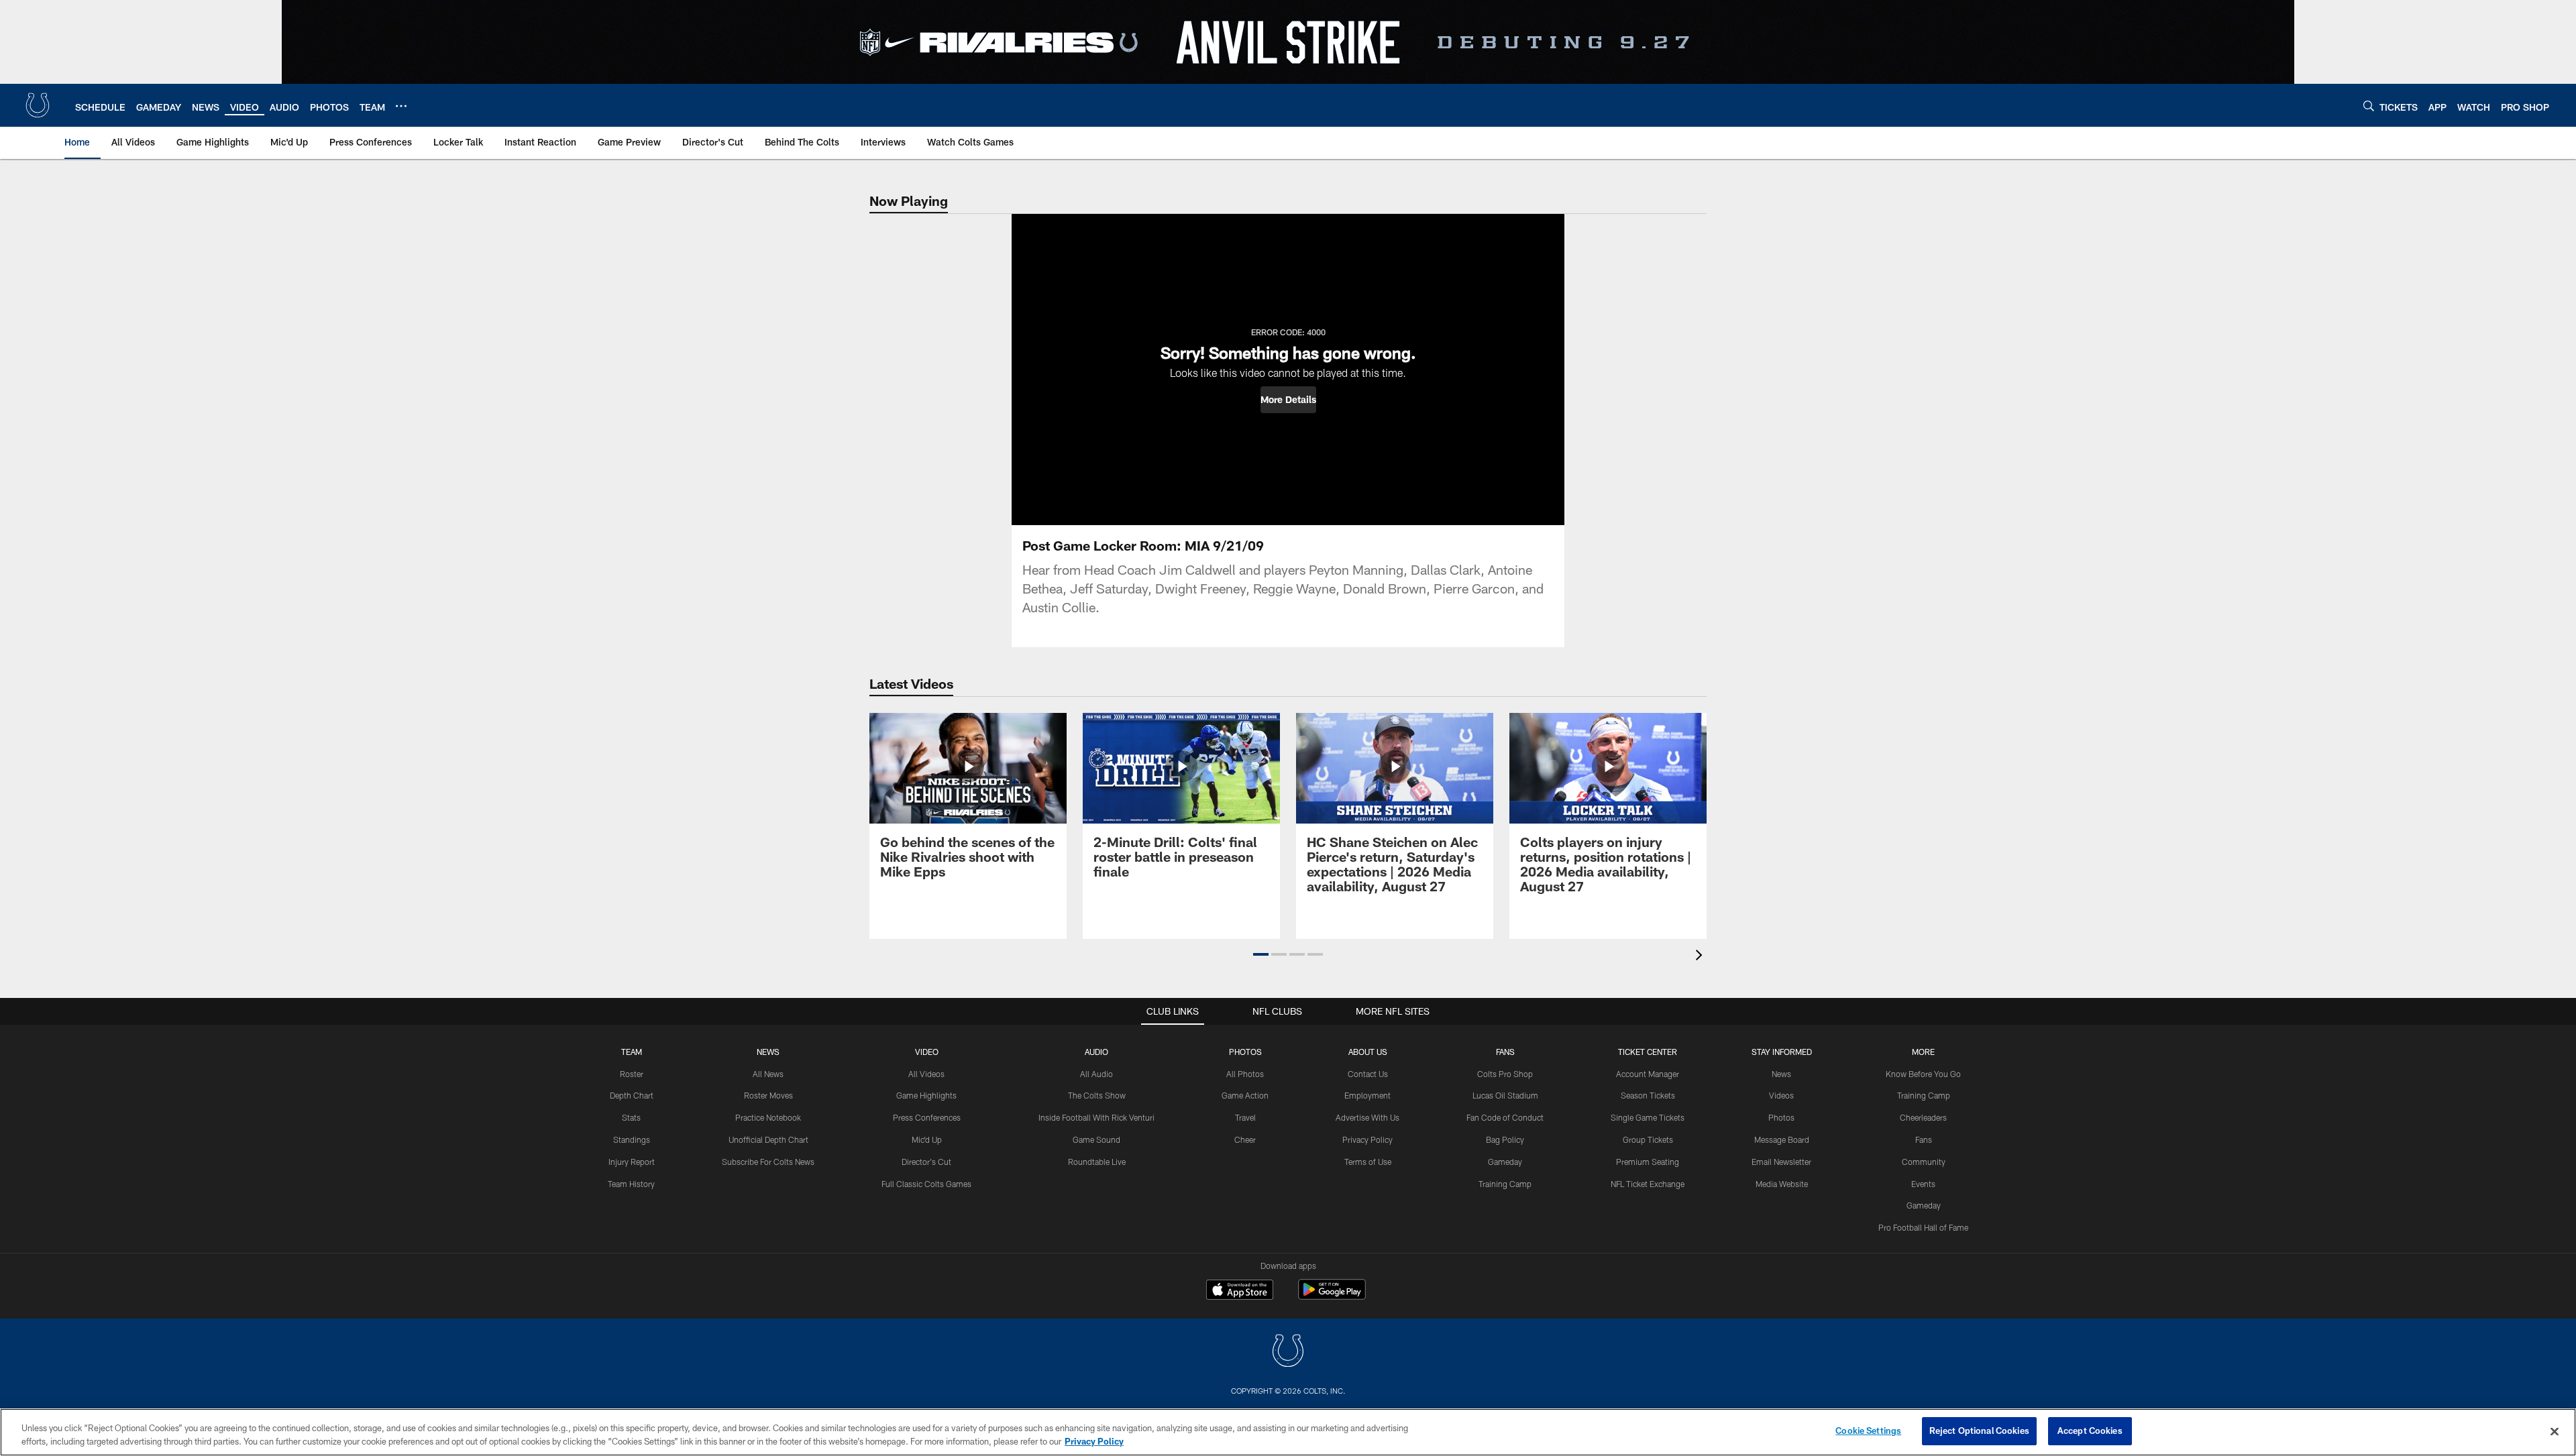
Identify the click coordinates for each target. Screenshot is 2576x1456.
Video (927, 1052)
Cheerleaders (1923, 1117)
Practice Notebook (768, 1117)
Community (1924, 1162)
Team (632, 1052)
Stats (631, 1117)
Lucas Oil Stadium (1505, 1095)
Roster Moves (768, 1095)
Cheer (1245, 1139)
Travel (1245, 1117)
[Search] (2369, 106)
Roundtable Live (1097, 1162)
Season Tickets (1648, 1095)
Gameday (1505, 1162)
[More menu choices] (401, 106)
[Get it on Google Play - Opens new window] (1332, 1296)
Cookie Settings (1868, 1431)
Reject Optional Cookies (1979, 1431)
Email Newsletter (1781, 1162)
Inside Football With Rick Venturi (1096, 1117)
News (768, 1052)
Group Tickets (1648, 1139)
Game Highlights (926, 1095)
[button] (1288, 400)
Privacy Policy (1367, 1139)
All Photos (1245, 1074)
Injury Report (632, 1162)
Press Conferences (927, 1117)
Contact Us (1368, 1074)
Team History (631, 1184)
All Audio (1096, 1074)
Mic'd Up (927, 1139)
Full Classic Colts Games (926, 1184)
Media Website (1782, 1184)
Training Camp (1505, 1184)
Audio (1096, 1052)
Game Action (1245, 1095)
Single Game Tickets (1648, 1117)
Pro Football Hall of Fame (1923, 1227)
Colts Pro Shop (1505, 1074)
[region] (1288, 1432)
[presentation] (1701, 957)
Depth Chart (632, 1095)
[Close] (2555, 1431)
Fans (1924, 1139)
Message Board (1782, 1139)
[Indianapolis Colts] (1288, 1352)
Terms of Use (1368, 1162)
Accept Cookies (2090, 1431)
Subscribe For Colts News (768, 1162)
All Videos (926, 1074)
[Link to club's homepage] (38, 105)
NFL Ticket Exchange (1648, 1184)
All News (768, 1074)
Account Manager (1648, 1074)
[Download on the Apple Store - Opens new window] (1240, 1291)
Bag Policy (1505, 1139)
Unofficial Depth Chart (768, 1139)
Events (1923, 1184)
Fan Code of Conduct (1505, 1117)
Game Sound (1096, 1139)
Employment (1367, 1095)
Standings (632, 1139)
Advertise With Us (1367, 1117)
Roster (632, 1074)
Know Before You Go (1923, 1074)
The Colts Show (1097, 1095)
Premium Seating (1648, 1162)
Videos (1781, 1095)
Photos (1245, 1052)
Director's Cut (926, 1162)
